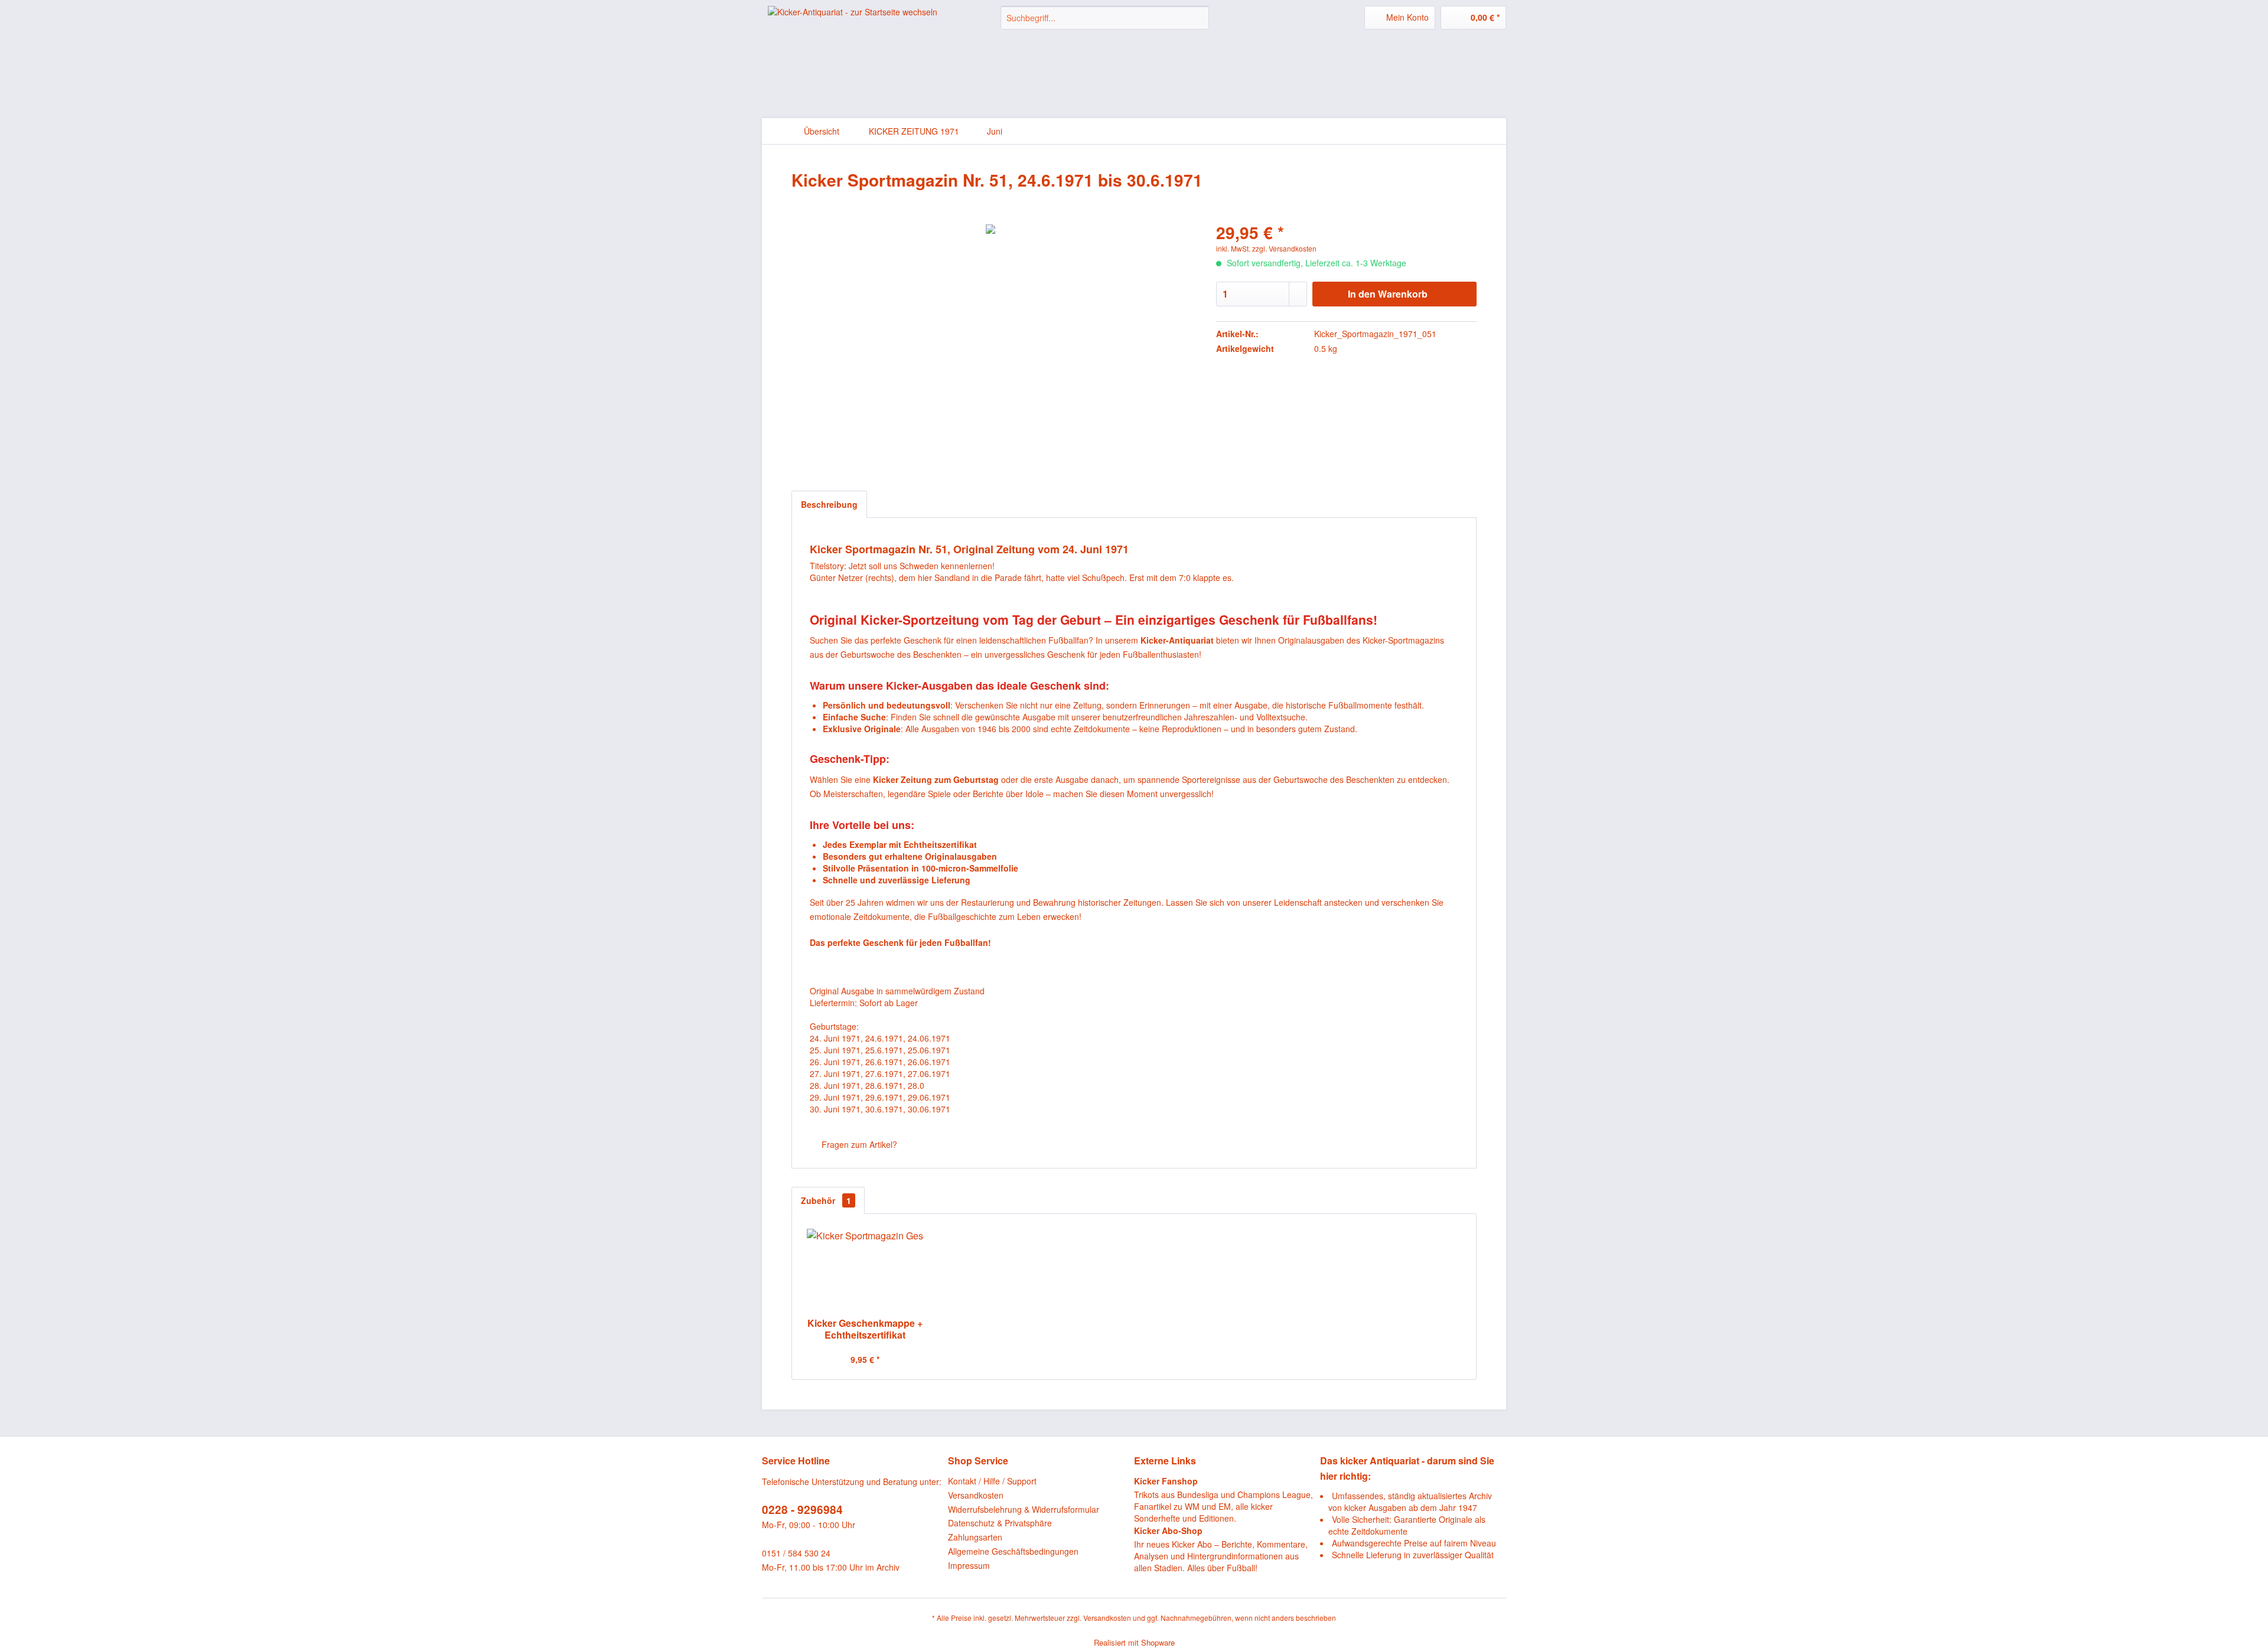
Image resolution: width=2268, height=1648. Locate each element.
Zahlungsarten (975, 1537)
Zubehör (826, 1200)
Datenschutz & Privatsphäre (1000, 1523)
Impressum (969, 1565)
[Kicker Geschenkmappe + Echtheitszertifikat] (865, 1270)
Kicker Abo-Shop (1168, 1530)
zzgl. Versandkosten (1284, 248)
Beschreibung (829, 504)
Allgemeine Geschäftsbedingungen (1013, 1551)
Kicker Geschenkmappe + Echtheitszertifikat (865, 1329)
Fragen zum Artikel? (858, 1144)
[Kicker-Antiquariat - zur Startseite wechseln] (853, 27)
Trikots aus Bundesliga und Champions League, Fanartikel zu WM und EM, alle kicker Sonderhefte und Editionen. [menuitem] (1223, 1499)
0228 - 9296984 (802, 1510)
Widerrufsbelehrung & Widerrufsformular (1024, 1509)
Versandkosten (976, 1495)
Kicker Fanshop (1166, 1481)
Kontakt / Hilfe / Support (992, 1481)
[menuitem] (1105, 18)
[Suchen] (1198, 18)
